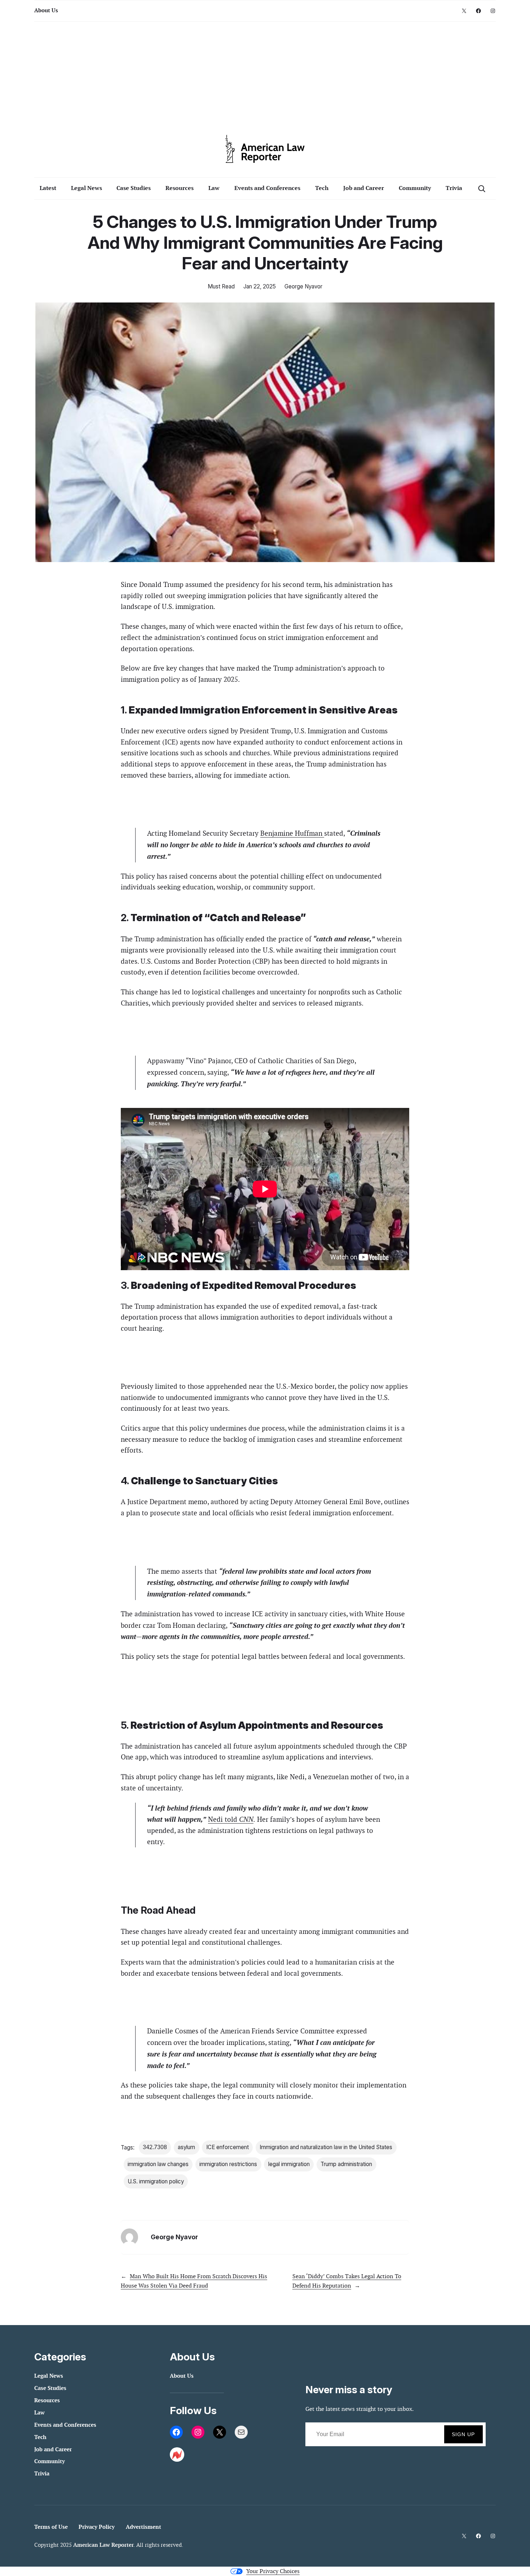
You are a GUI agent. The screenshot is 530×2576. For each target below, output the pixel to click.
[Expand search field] (482, 188)
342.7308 (155, 2147)
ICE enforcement (228, 2147)
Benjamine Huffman (292, 833)
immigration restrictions (228, 2164)
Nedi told (231, 1819)
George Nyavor (303, 286)
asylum (186, 2147)
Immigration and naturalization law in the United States (326, 2147)
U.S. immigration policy (156, 2181)
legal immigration (289, 2164)
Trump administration (346, 2164)
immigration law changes (158, 2164)
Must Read (221, 286)
